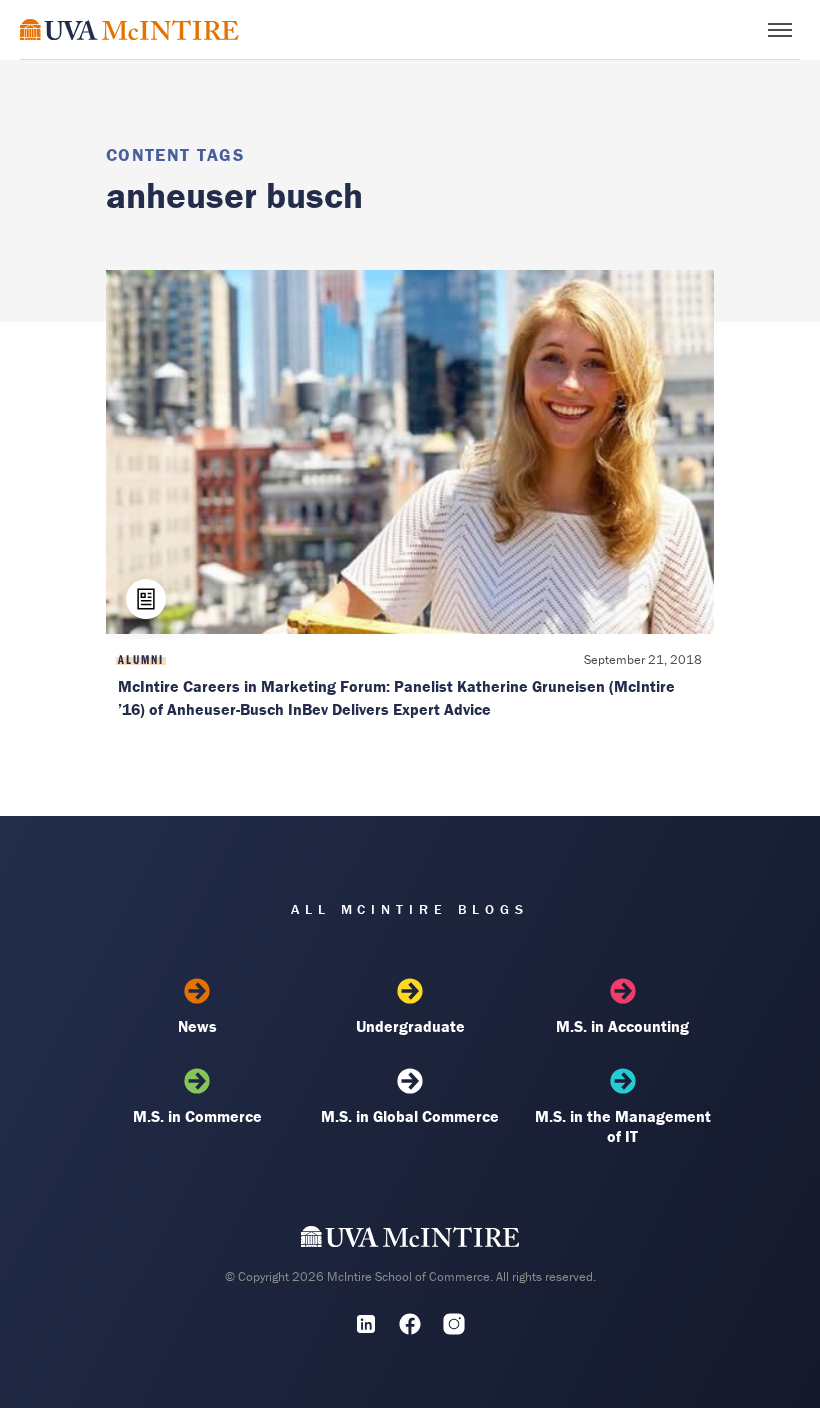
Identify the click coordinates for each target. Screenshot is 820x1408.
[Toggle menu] (780, 30)
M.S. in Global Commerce (410, 1116)
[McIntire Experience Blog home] (129, 29)
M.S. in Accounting (622, 1026)
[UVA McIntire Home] (410, 1241)
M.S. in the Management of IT (623, 1126)
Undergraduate (410, 1026)
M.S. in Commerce (197, 1116)
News (197, 1026)
